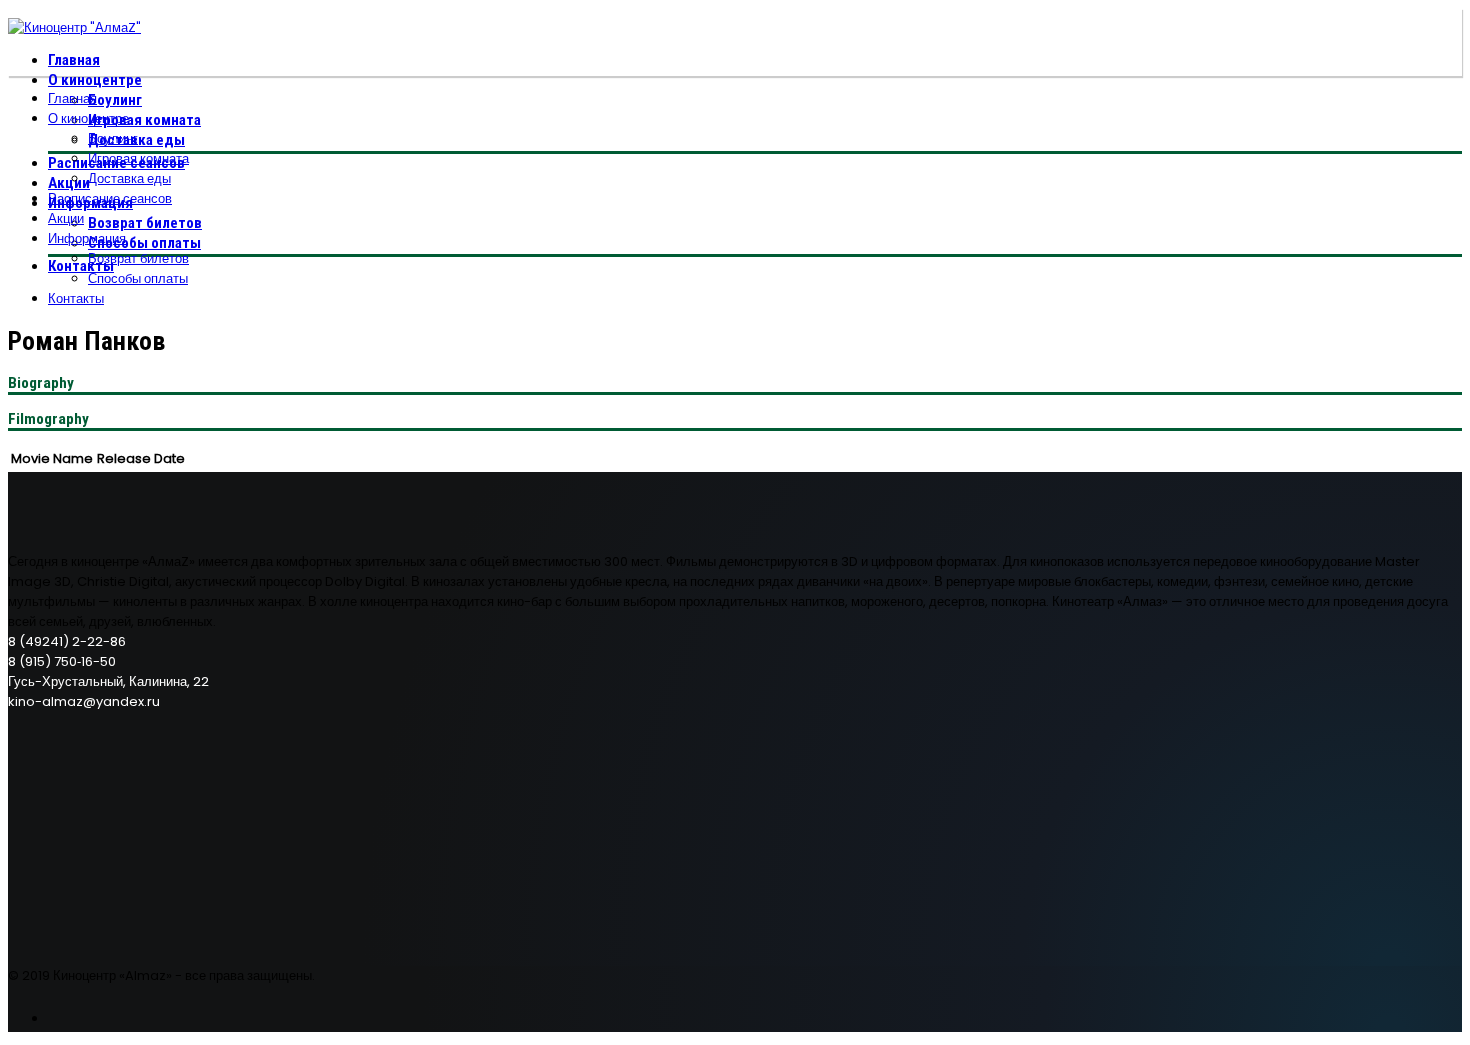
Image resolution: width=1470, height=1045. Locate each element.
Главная (74, 60)
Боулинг (115, 100)
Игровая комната (144, 120)
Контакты (81, 266)
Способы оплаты (144, 243)
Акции (69, 183)
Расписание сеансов (110, 198)
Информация (87, 238)
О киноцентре (95, 80)
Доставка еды (129, 178)
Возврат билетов (145, 223)
